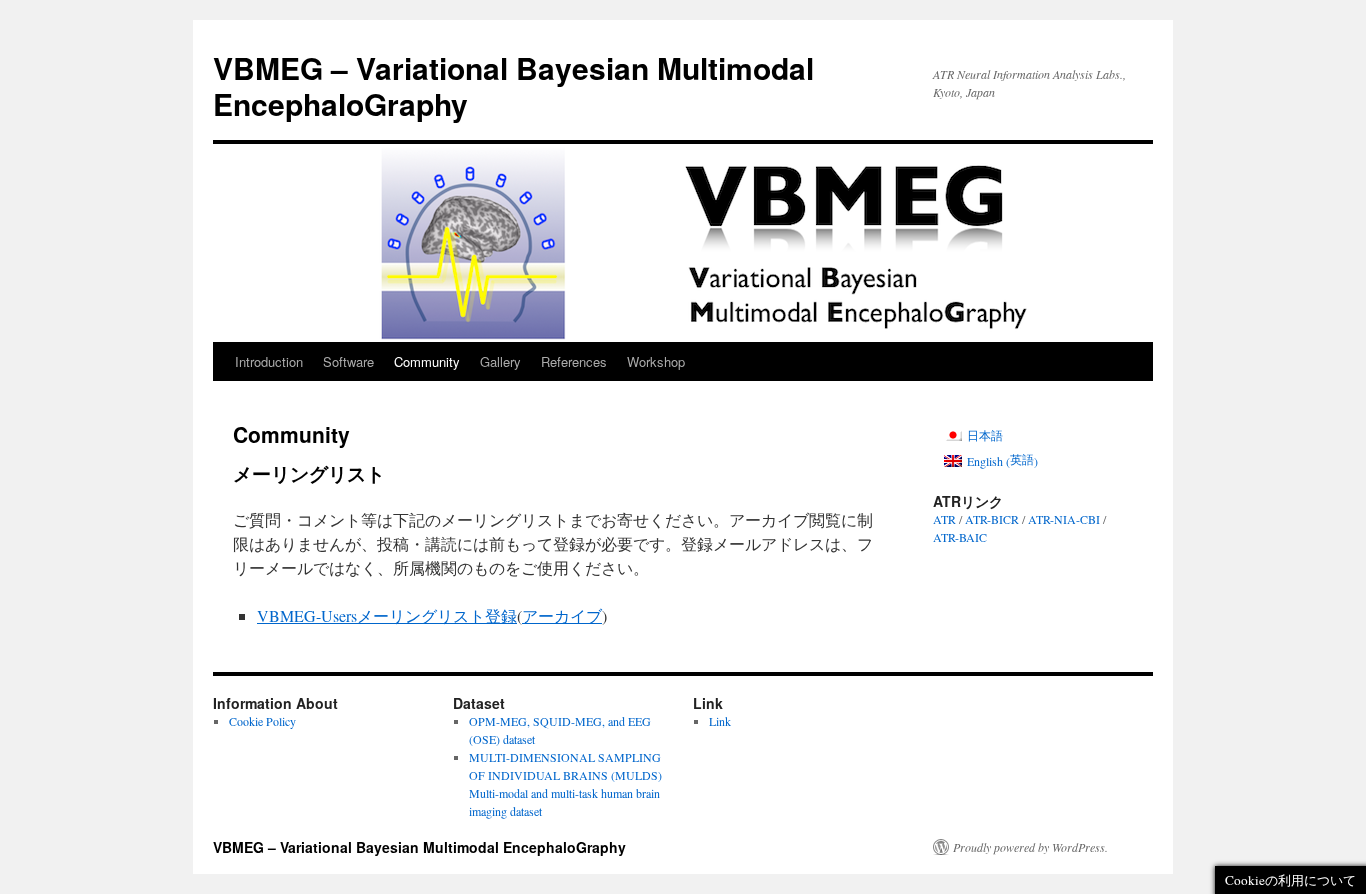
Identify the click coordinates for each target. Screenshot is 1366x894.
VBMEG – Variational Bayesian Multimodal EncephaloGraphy (513, 85)
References (574, 361)
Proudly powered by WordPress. (1030, 847)
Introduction (269, 361)
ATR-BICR (992, 519)
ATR (944, 519)
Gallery (500, 361)
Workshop (656, 361)
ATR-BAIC (960, 537)
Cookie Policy (262, 721)
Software (348, 361)
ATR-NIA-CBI (1064, 519)
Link (720, 721)
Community (427, 361)
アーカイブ (562, 615)
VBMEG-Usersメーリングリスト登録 (387, 615)
